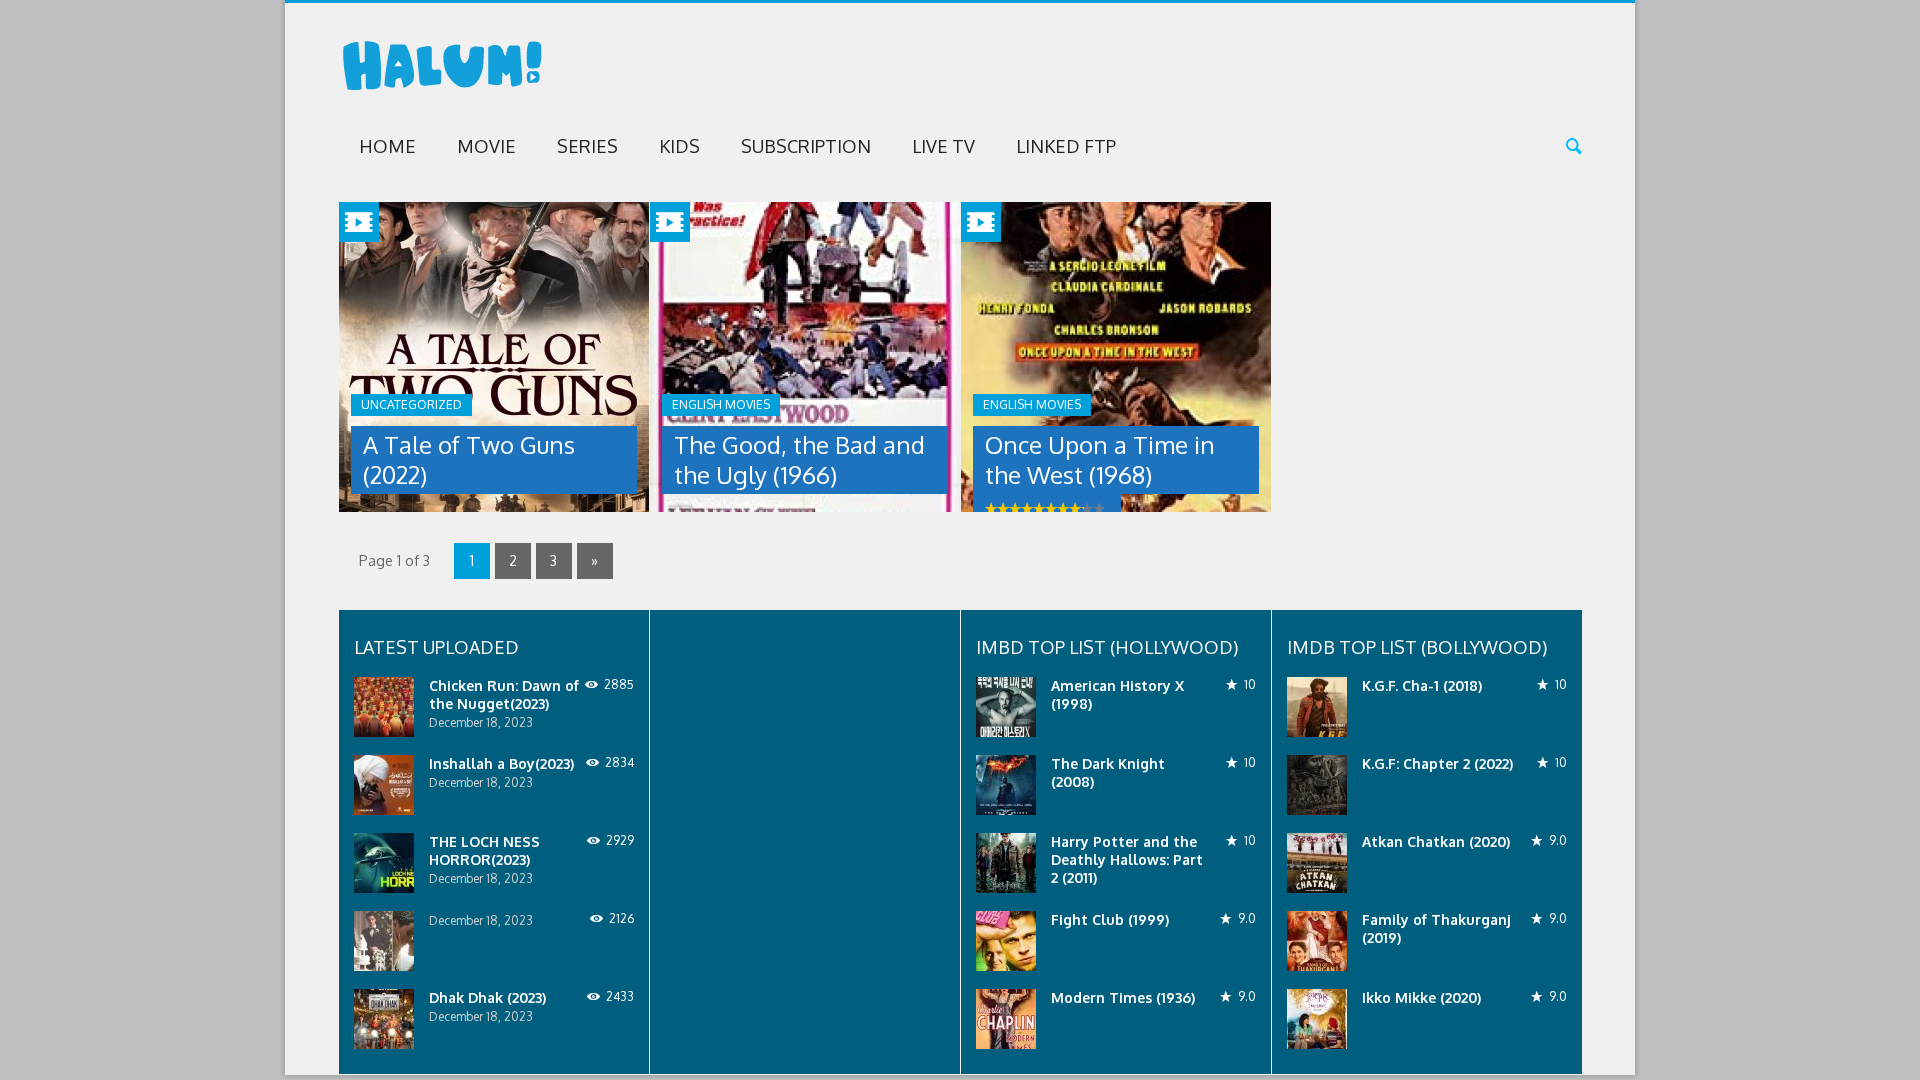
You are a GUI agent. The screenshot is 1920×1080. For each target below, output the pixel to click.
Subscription (806, 146)
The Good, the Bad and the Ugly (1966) (799, 459)
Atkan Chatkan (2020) (1436, 841)
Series (587, 146)
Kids (679, 146)
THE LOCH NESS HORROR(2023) (484, 850)
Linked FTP (1066, 146)
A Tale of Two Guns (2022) (469, 459)
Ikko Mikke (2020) (1421, 997)
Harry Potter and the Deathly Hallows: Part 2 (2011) (1127, 859)
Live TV (943, 146)
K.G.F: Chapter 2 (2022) (1437, 763)
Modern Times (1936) (1123, 997)
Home (387, 146)
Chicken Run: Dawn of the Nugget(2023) (504, 694)
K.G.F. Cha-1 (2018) (1422, 685)
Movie (486, 146)
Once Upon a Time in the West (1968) (1100, 459)
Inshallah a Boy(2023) (501, 763)
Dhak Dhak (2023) (487, 997)
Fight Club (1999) (1110, 919)
